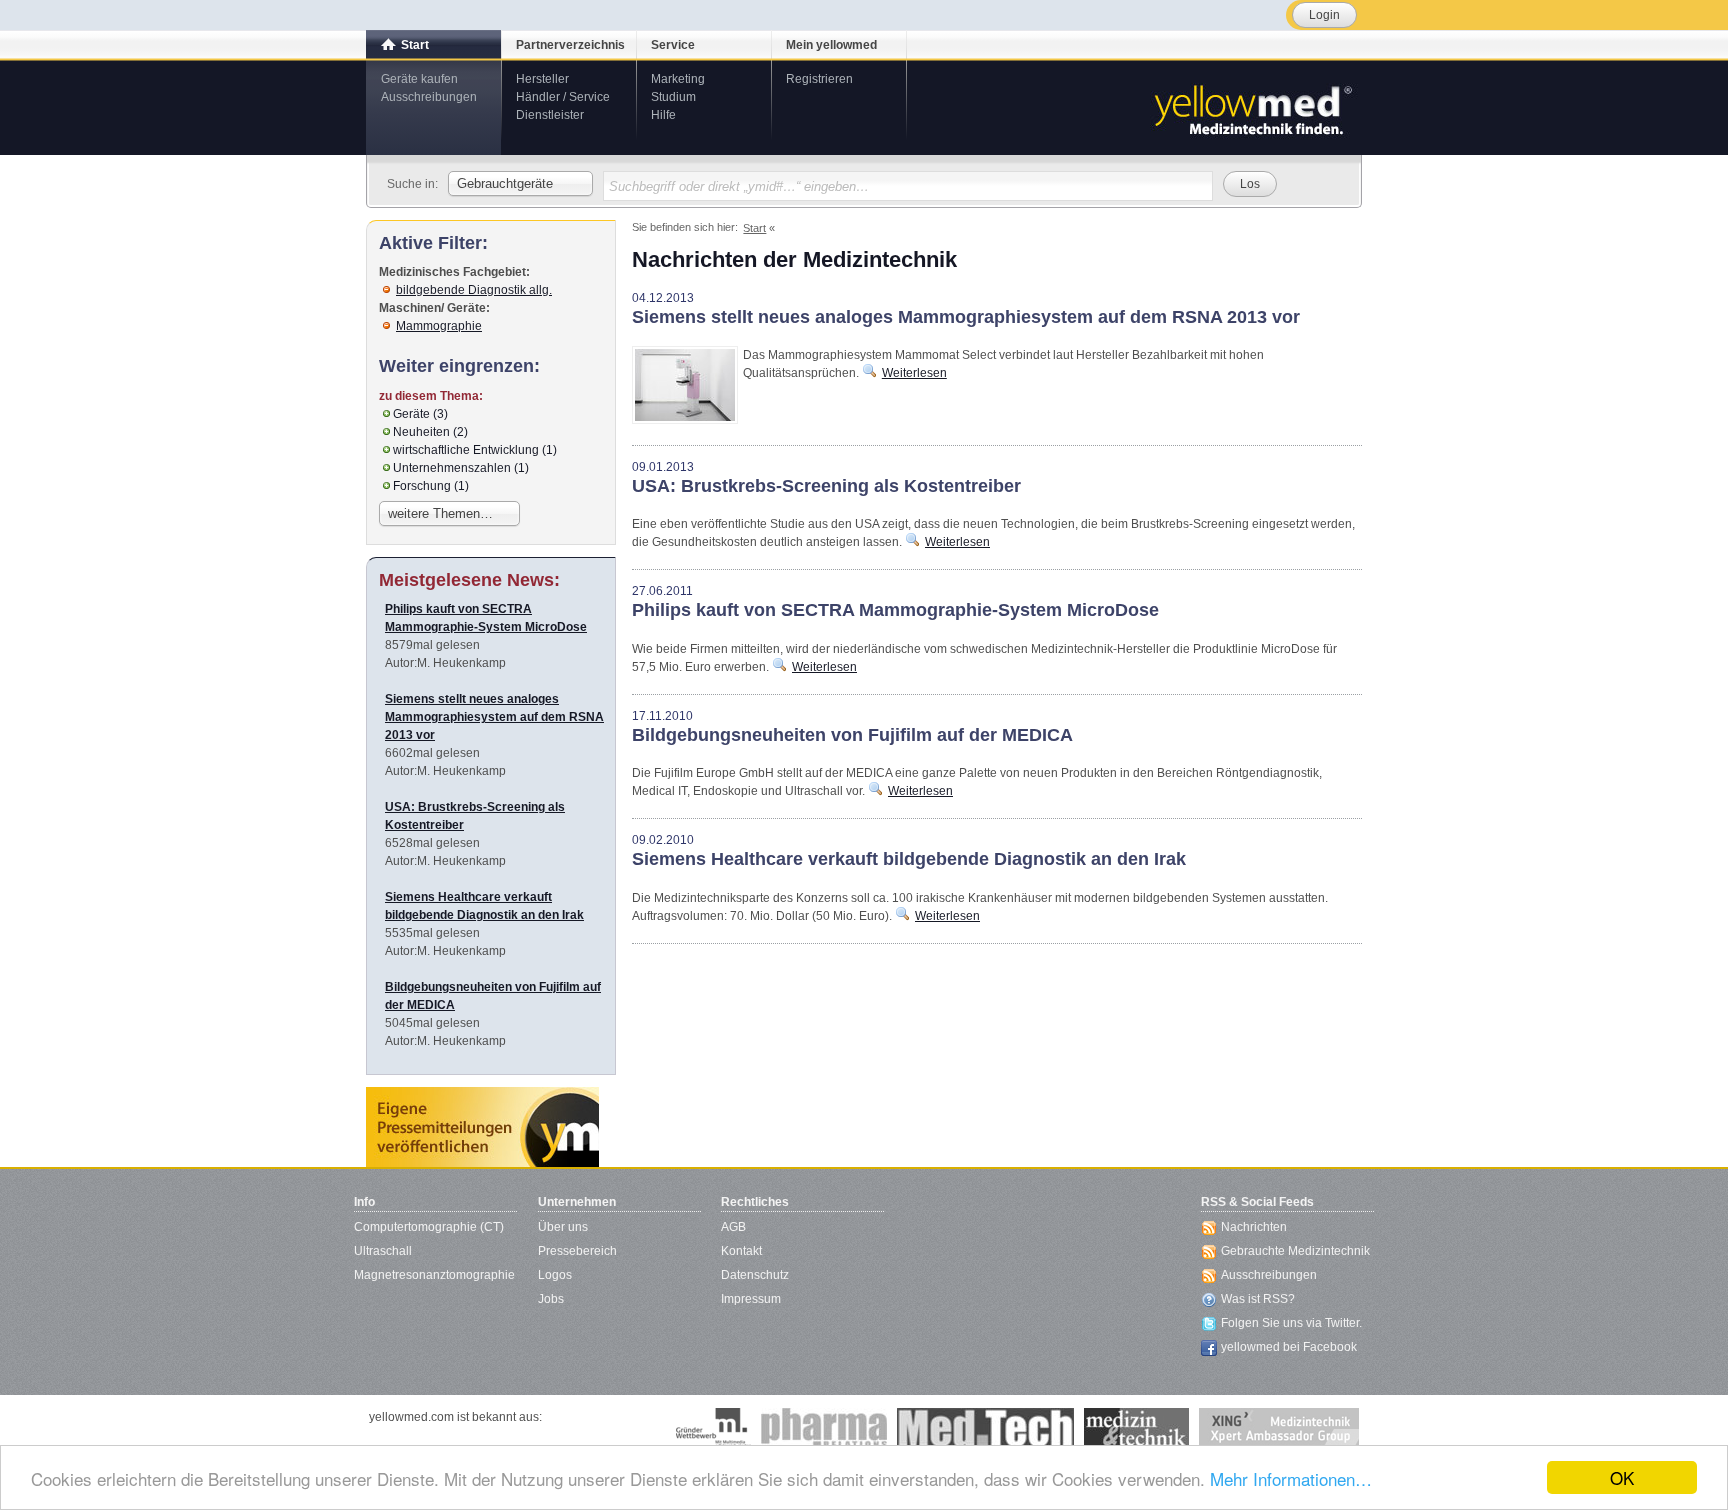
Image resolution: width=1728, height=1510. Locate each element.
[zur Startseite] (1252, 108)
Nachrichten (1254, 1227)
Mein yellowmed (831, 45)
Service (673, 45)
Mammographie (439, 326)
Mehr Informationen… (1291, 1478)
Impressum (751, 1299)
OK (1622, 1477)
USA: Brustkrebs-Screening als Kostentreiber (826, 486)
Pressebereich (577, 1251)
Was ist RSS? (1258, 1299)
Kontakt (741, 1251)
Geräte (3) (420, 414)
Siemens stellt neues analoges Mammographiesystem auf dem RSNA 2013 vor (966, 317)
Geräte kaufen (419, 79)
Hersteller (542, 79)
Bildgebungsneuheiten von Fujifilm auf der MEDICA (852, 735)
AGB (733, 1227)
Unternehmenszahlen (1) (461, 468)
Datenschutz (755, 1275)
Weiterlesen (914, 373)
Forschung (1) (431, 486)
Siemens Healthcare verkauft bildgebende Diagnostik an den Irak (909, 859)
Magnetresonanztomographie (434, 1275)
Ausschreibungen (429, 97)
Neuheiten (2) (430, 432)
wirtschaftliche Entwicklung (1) (475, 450)
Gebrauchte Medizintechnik (1295, 1251)
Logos (555, 1275)
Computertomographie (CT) (429, 1227)
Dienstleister (550, 115)
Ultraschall (383, 1251)
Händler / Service (563, 97)
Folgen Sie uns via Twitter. (1291, 1323)
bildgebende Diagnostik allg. (474, 290)
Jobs (551, 1299)
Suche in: (412, 184)
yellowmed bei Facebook (1289, 1347)
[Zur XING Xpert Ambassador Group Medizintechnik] (1279, 1428)
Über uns (563, 1227)
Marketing (678, 79)
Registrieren (819, 79)
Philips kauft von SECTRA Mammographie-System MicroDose (895, 610)
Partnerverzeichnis (570, 45)
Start (415, 45)
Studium (673, 97)
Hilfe (663, 115)
